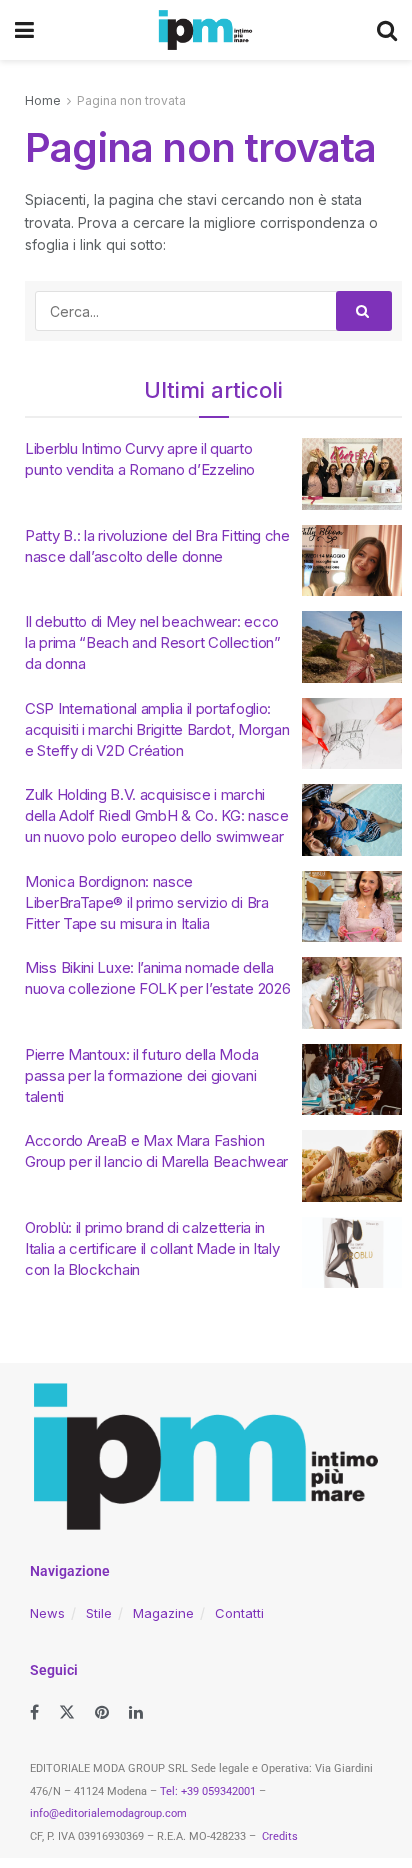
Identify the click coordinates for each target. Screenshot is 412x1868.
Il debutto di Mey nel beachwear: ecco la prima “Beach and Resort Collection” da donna (153, 642)
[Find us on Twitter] (67, 1712)
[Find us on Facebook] (34, 1712)
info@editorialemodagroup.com (108, 1813)
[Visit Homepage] (205, 30)
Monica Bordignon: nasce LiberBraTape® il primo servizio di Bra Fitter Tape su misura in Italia (147, 902)
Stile (99, 1613)
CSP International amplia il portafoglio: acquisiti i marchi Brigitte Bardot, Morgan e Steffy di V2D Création (157, 729)
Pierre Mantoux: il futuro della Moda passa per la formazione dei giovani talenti (141, 1075)
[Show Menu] (24, 30)
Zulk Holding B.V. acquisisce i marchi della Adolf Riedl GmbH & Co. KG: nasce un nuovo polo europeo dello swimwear (157, 815)
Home (43, 100)
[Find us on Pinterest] (102, 1712)
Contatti (239, 1613)
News (47, 1613)
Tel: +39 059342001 (208, 1791)
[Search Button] (387, 30)
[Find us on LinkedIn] (136, 1712)
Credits (280, 1836)
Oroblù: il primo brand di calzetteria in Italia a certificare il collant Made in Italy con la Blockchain (152, 1248)
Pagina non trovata (131, 100)
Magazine (163, 1613)
